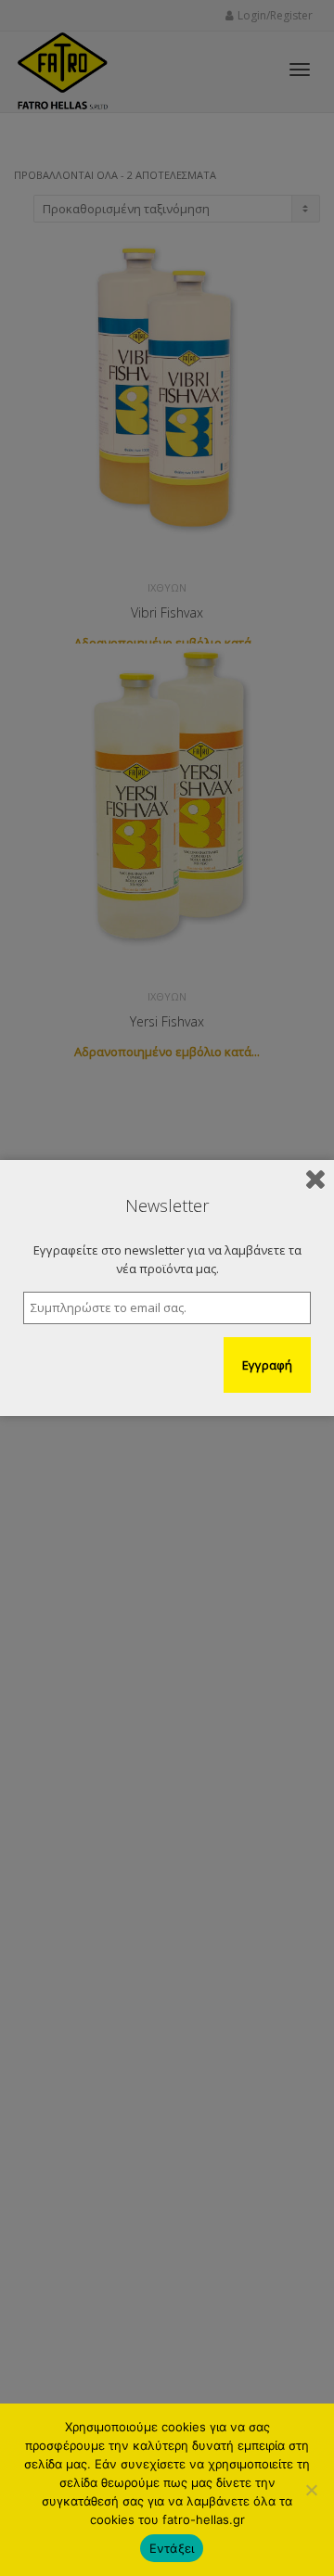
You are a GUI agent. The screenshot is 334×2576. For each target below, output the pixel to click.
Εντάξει (172, 2548)
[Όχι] (311, 2490)
